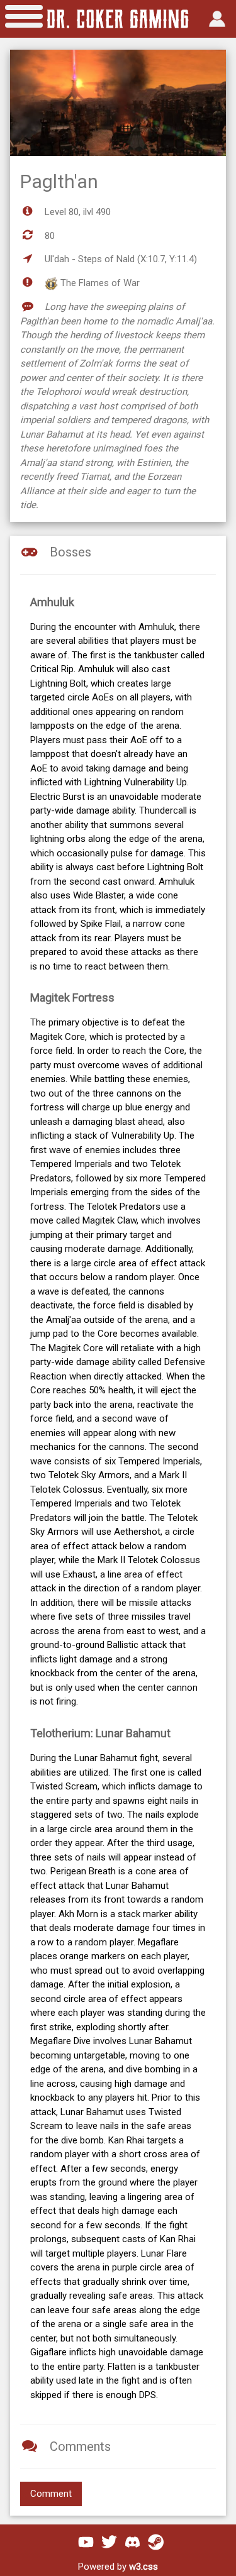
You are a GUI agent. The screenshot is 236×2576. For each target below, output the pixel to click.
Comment (51, 2494)
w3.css (143, 2567)
